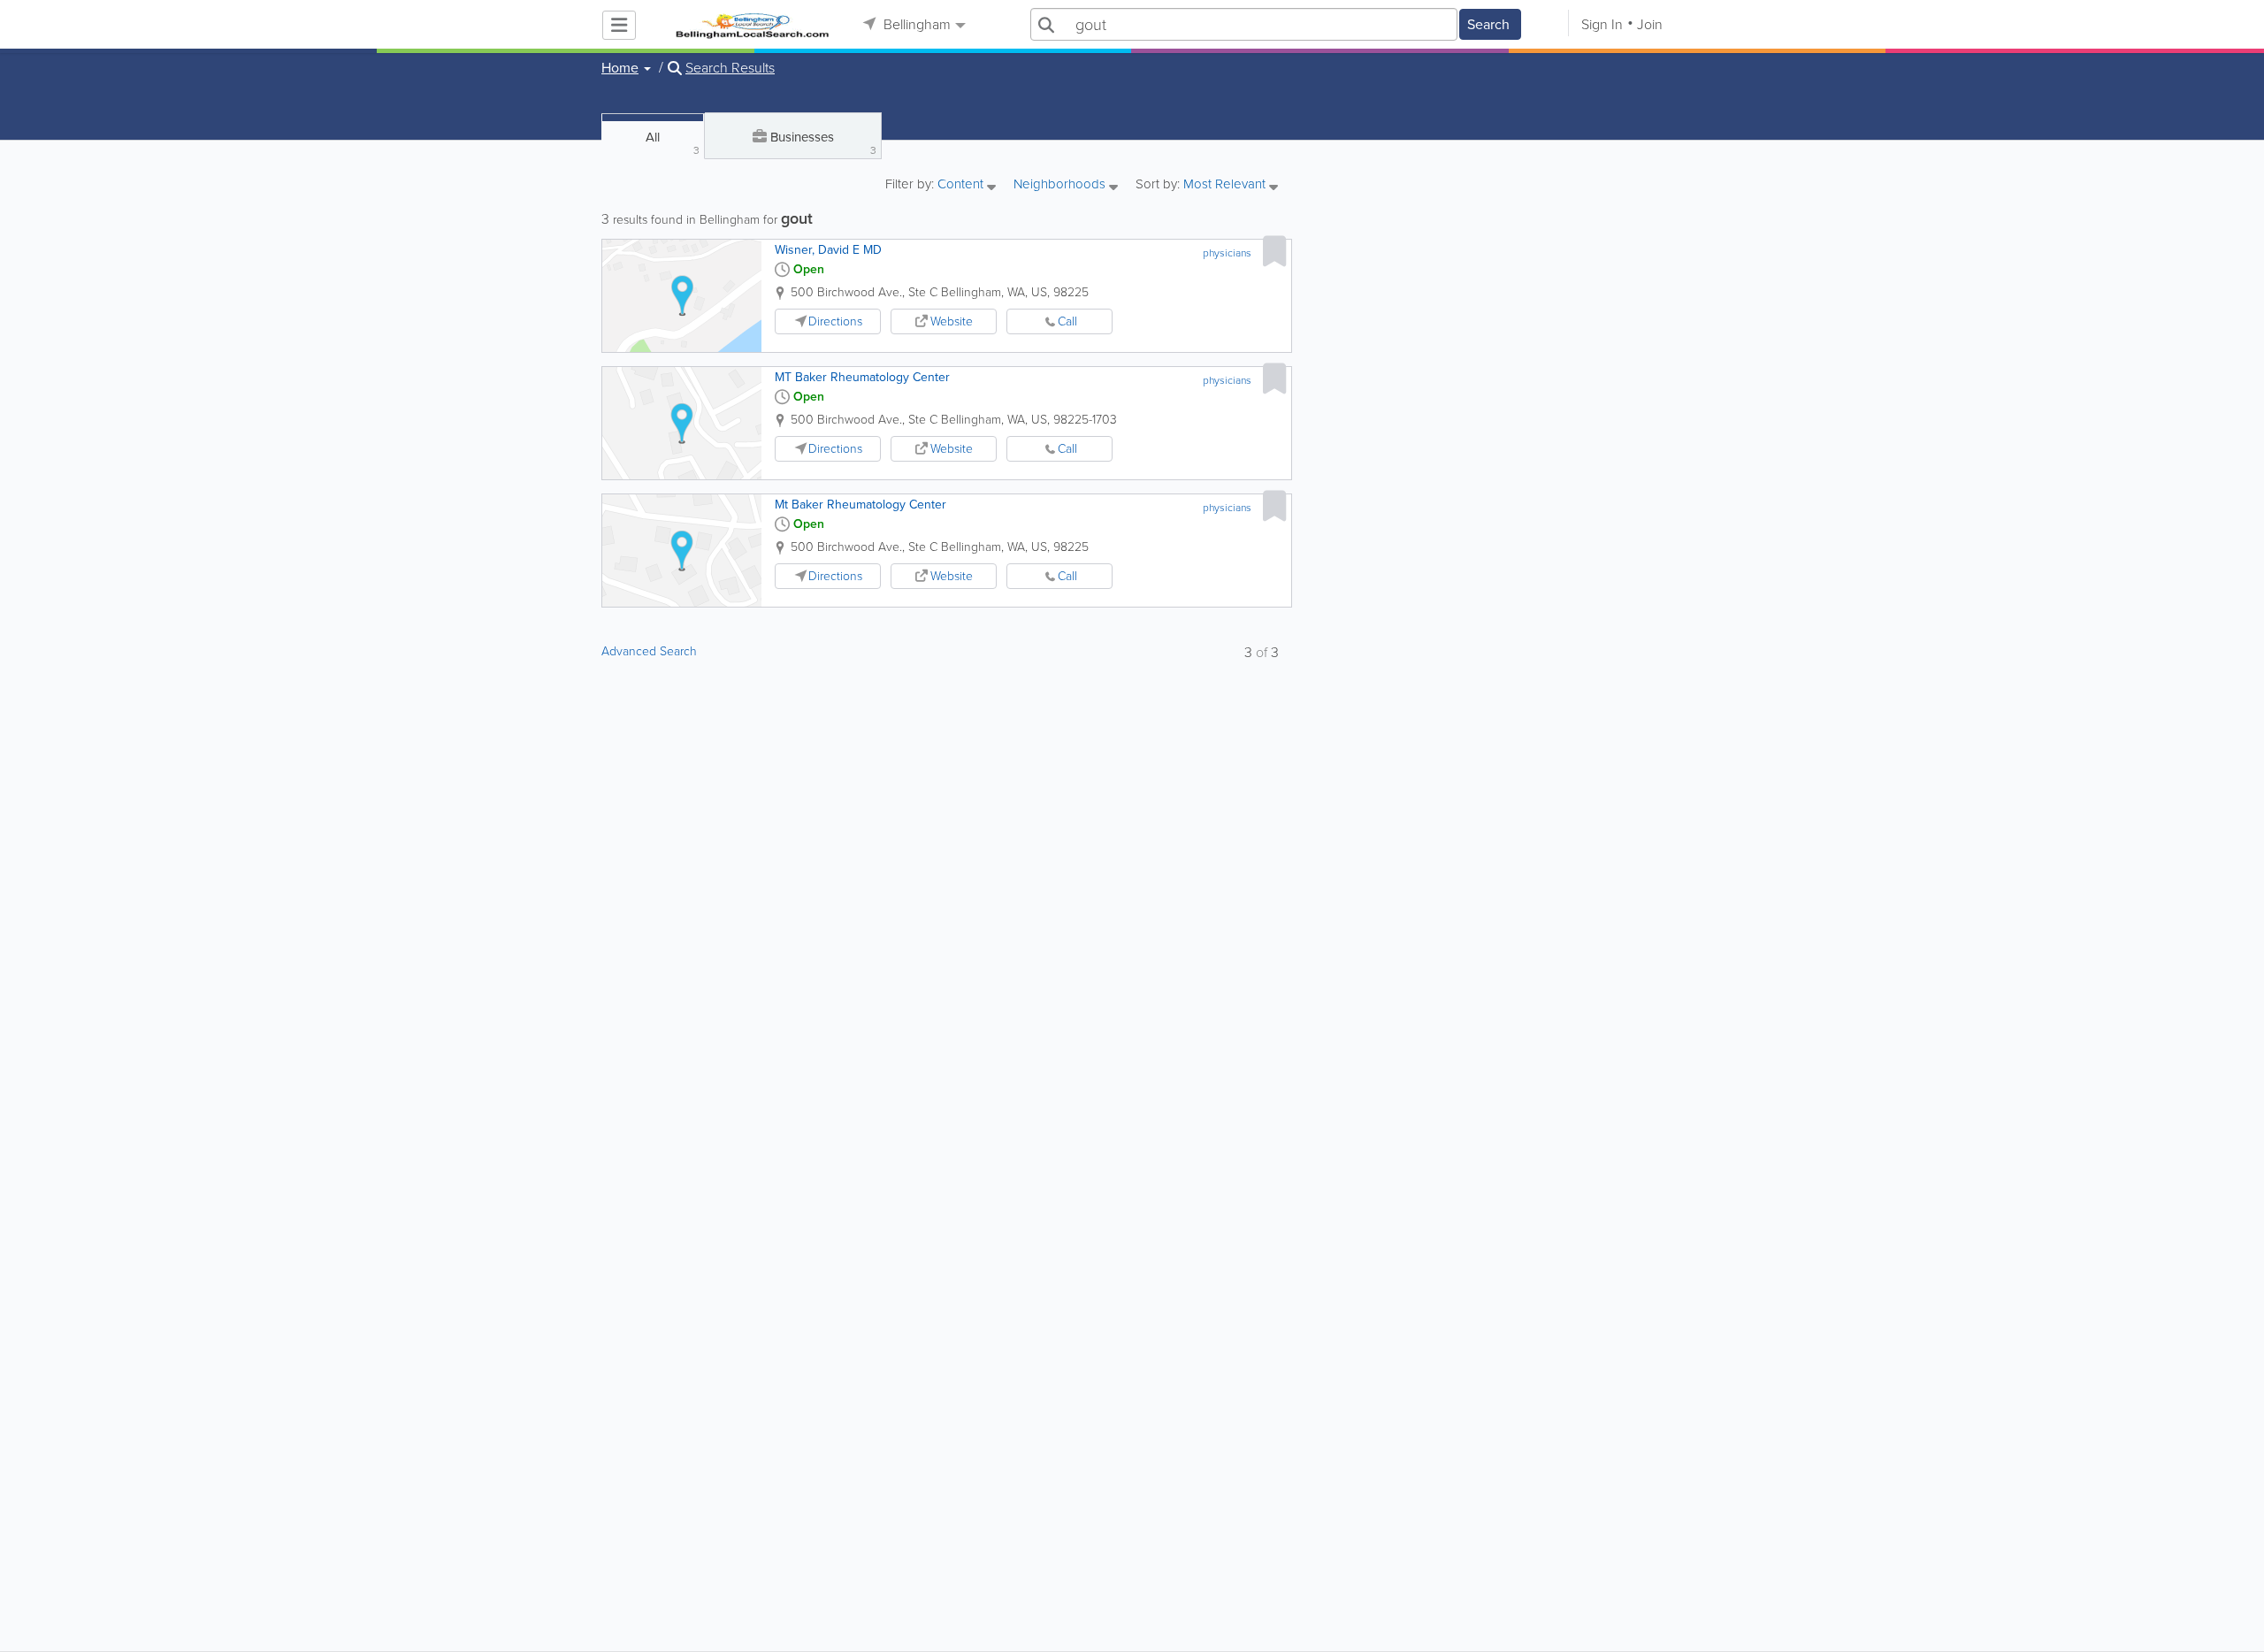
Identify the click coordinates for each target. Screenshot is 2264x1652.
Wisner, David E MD (828, 250)
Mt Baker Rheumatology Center (860, 505)
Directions (835, 321)
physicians (1227, 253)
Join (1650, 24)
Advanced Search (649, 651)
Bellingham (915, 24)
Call (1067, 321)
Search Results (730, 68)
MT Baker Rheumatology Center (862, 377)
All (673, 143)
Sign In (1602, 24)
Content (962, 185)
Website (952, 321)
